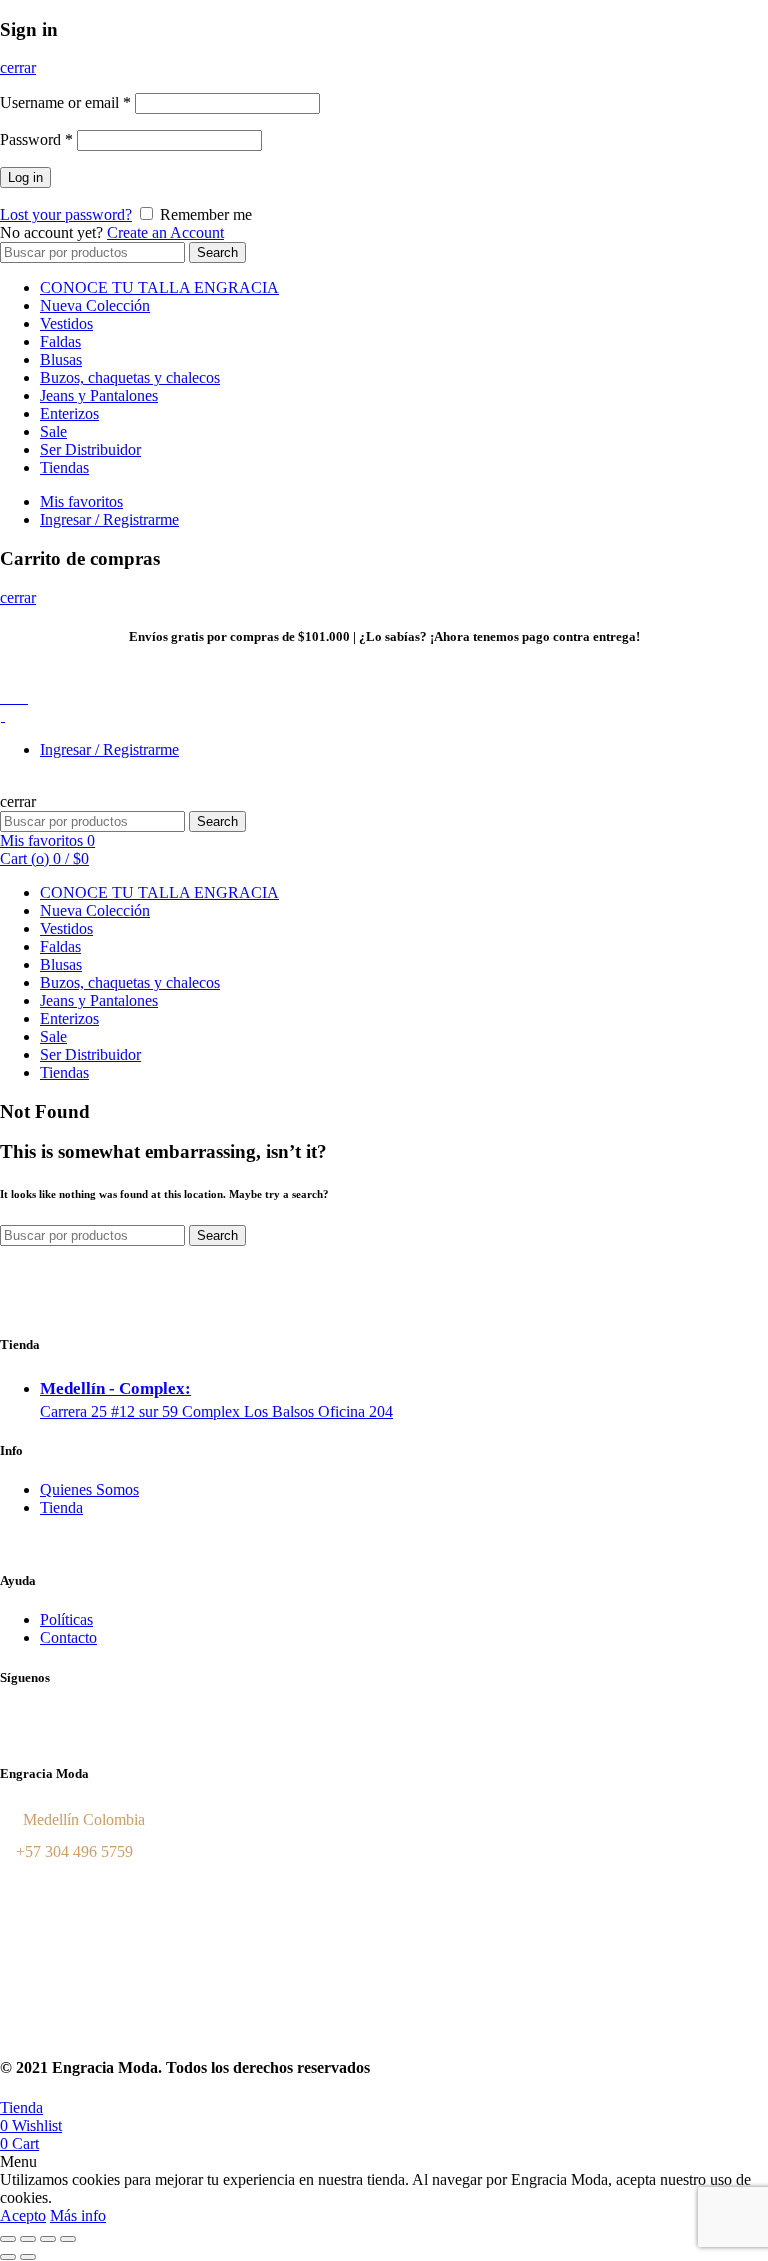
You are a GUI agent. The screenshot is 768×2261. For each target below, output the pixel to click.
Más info (78, 2215)
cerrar (18, 67)
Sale (53, 431)
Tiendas (64, 467)
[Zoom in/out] (68, 2239)
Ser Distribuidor (90, 449)
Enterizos (69, 413)
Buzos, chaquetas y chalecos (130, 377)
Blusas (61, 359)
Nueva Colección (95, 305)
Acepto (23, 2215)
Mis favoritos (81, 501)
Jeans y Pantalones (99, 395)
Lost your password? (66, 214)
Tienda (61, 1507)
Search (217, 252)
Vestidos (66, 323)
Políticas (66, 1619)
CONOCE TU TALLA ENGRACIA (159, 287)
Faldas (60, 341)
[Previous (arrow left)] (8, 2257)
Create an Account (165, 232)
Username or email (65, 102)
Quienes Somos (89, 1489)
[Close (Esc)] (8, 2239)
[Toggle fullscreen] (48, 2239)
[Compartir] (28, 2239)
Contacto (68, 1637)
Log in (25, 177)
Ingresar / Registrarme (109, 519)
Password (36, 139)
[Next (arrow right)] (28, 2257)
